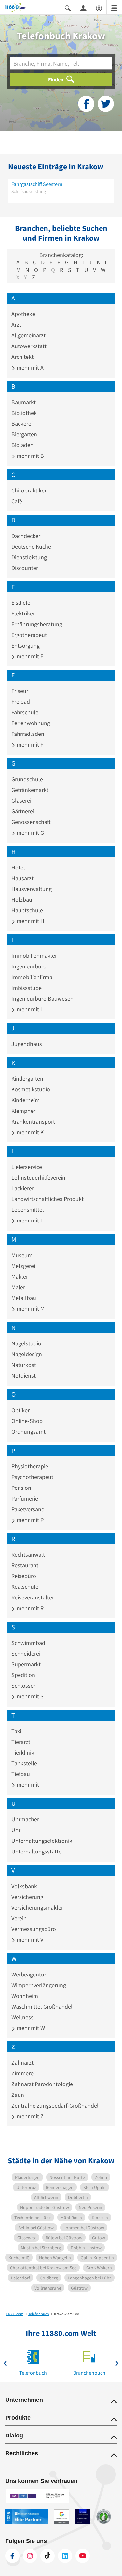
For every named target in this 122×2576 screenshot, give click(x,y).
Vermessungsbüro (34, 1929)
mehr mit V (29, 1940)
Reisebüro (24, 1576)
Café (17, 501)
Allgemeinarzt (28, 335)
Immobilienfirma (32, 977)
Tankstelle (24, 1763)
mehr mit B (30, 456)
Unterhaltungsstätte (36, 1851)
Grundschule (27, 779)
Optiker (20, 1410)
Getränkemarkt (30, 790)
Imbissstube (27, 988)
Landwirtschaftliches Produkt (47, 1199)
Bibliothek (24, 413)
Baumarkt (24, 402)
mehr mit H (30, 921)
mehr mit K (29, 1132)
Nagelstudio (26, 1343)
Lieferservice (27, 1167)
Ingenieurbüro (29, 966)
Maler (18, 1287)
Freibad (21, 702)
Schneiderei (26, 1653)
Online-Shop (27, 1421)
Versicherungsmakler (37, 1908)
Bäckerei (22, 424)
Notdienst (24, 1375)
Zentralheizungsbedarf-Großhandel (55, 2105)
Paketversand (28, 1509)
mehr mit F (29, 744)
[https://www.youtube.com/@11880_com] (83, 2556)
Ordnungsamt (28, 1432)
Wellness (22, 2017)
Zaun (18, 2095)
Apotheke (23, 314)
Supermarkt (26, 1664)
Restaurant (25, 1565)
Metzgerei (23, 1266)
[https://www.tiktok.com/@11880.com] (47, 2556)
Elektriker (23, 613)
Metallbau (24, 1298)
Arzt (16, 325)
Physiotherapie (30, 1466)
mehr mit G (30, 833)
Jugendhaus (27, 1044)
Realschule (25, 1587)
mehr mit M (30, 1309)
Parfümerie (25, 1498)
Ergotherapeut (29, 635)
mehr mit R (29, 1608)
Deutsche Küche (31, 547)
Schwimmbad (28, 1643)
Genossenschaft (31, 822)
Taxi (16, 1731)
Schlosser (23, 1686)
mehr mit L (29, 1220)
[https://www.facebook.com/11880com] (12, 2556)
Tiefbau (21, 1774)
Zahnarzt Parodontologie (42, 2084)
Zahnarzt (22, 2063)
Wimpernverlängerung (39, 1985)
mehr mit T (29, 1785)
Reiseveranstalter (33, 1597)
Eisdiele (21, 603)
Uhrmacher (25, 1819)
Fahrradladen (28, 734)
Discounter (25, 568)
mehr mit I (29, 1009)
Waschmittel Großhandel (42, 2006)
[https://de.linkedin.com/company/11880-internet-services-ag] (65, 2556)
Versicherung (27, 1897)
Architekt (22, 357)
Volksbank (24, 1886)
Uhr (16, 1830)
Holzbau (22, 899)
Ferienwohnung (31, 723)
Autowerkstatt (29, 346)
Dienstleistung (29, 557)
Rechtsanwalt (28, 1555)
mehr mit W (30, 2028)
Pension (21, 1488)
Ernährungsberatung (37, 624)
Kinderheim (26, 1100)
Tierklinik (23, 1752)
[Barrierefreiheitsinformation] (99, 8)
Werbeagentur (29, 1974)
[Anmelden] (83, 8)
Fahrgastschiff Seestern (37, 184)
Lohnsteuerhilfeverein (38, 1178)
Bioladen (22, 445)
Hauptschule (27, 910)
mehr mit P (29, 1520)
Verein (19, 1918)
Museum (22, 1255)
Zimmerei (23, 2073)
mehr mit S (29, 1696)
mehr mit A (29, 367)
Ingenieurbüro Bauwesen (42, 998)
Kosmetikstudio (31, 1089)
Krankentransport (33, 1121)
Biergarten (24, 434)
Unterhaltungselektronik (42, 1841)
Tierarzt (21, 1742)
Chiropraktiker (29, 490)
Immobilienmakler (34, 956)
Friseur (20, 691)
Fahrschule (25, 712)
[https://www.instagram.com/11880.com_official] (30, 2556)
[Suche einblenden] (68, 8)
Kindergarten (27, 1079)
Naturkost (24, 1365)
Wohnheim (25, 1996)
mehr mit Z (29, 2116)
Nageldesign (27, 1354)
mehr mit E (29, 656)
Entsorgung (26, 645)
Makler (20, 1276)
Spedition (23, 1675)
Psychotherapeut (32, 1477)
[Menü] (114, 8)
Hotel (18, 867)
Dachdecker (26, 536)
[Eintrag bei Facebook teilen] (86, 104)
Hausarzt (22, 878)
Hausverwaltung (32, 889)
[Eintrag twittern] (106, 104)
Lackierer (23, 1188)
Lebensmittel (28, 1210)
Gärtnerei (23, 811)
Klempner (23, 1111)
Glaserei (21, 801)
